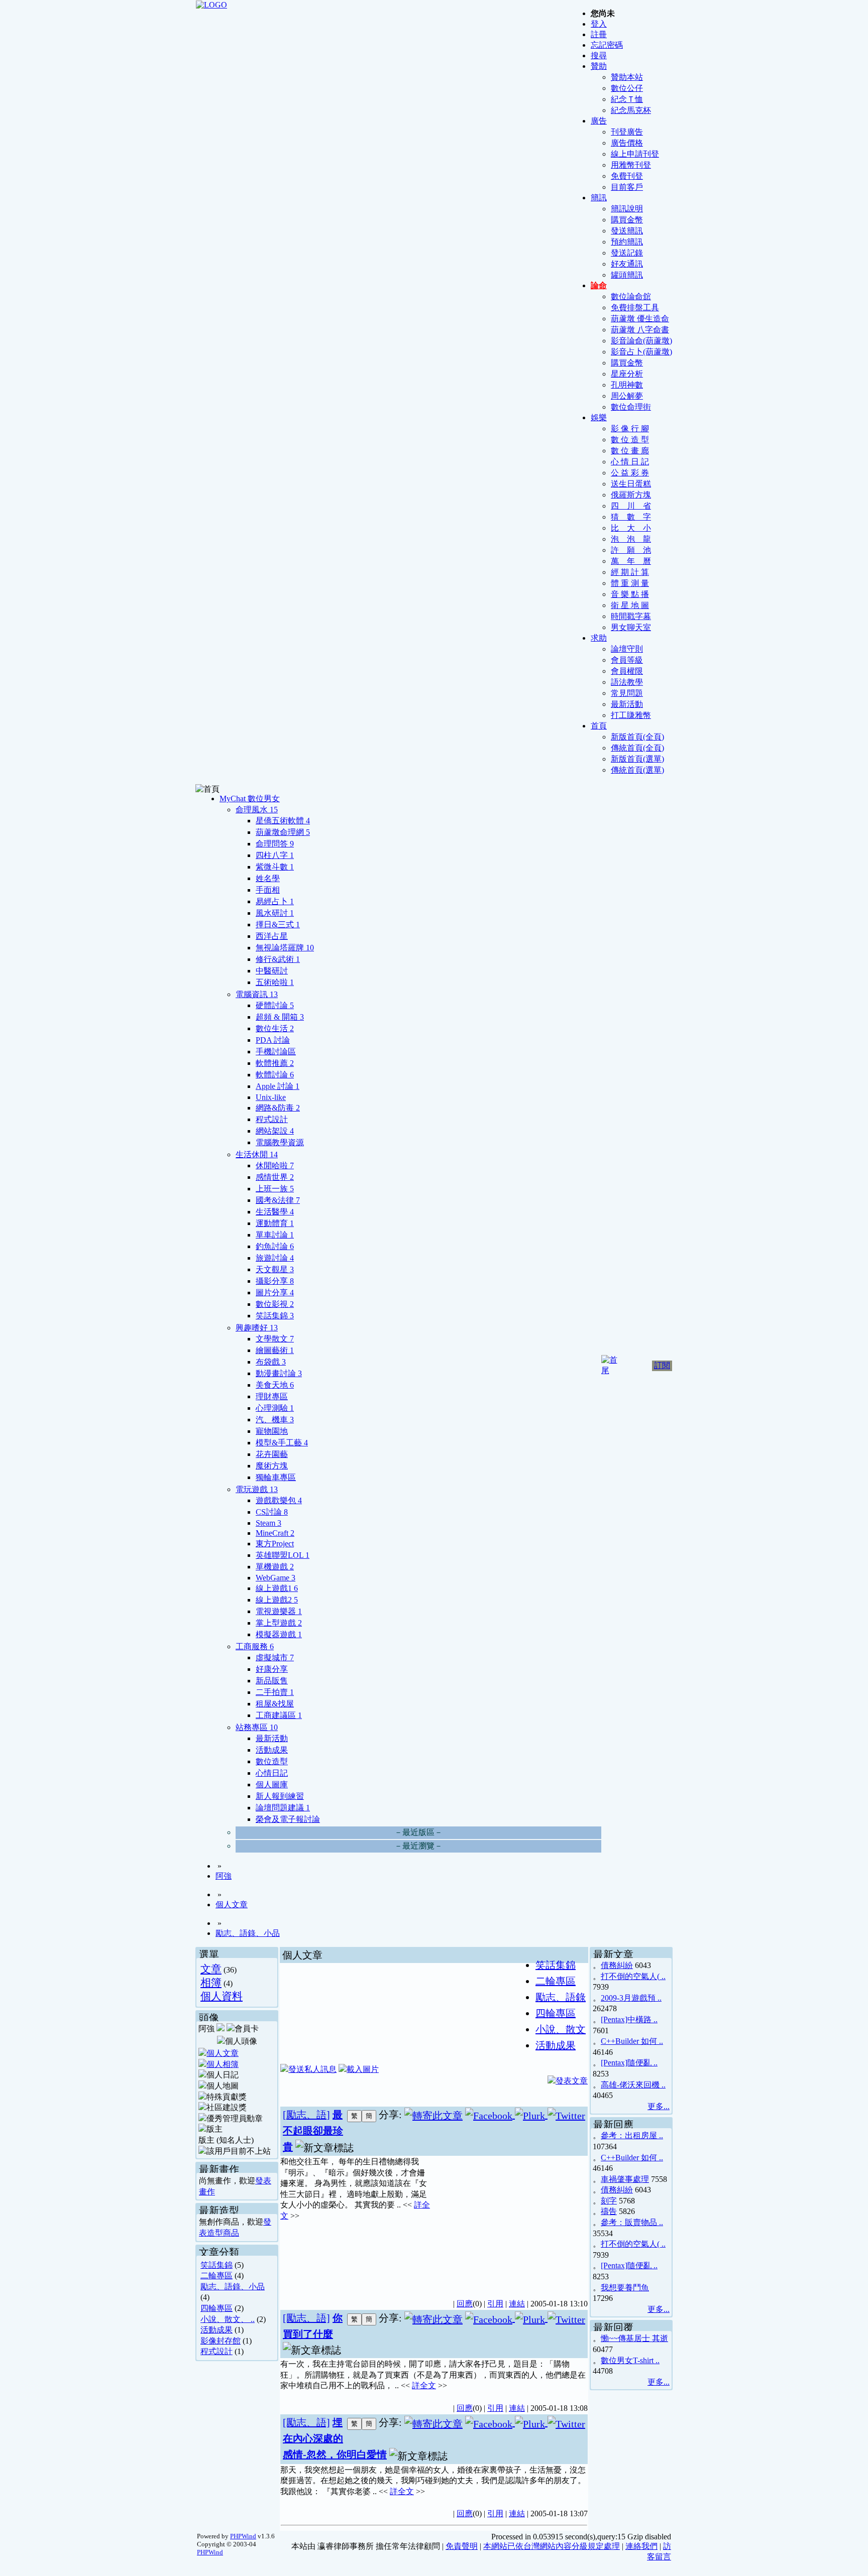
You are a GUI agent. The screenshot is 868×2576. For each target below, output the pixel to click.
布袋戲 (271, 1362)
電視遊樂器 (279, 1611)
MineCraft (275, 1533)
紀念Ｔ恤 (627, 99)
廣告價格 (627, 143)
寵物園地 (272, 1431)
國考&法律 (278, 1200)
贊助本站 (627, 77)
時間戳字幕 (631, 616)
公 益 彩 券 (630, 473)
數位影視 (275, 1304)
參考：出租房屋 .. (632, 2135)
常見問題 (627, 693)
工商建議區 (279, 1715)
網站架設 (275, 1131)
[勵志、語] (306, 2115)
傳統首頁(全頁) (637, 748)
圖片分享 (275, 1293)
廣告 (599, 121)
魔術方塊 (272, 1466)
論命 (599, 285)
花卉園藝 (272, 1454)
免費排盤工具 (635, 308)
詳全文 (424, 2385)
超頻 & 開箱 (280, 1017)
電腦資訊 (257, 994)
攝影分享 (275, 1281)
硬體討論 (275, 1005)
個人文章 (232, 1905)
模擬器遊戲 (279, 1634)
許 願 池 (631, 550)
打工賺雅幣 (631, 715)
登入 (599, 24)
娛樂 (599, 417)
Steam (268, 1523)
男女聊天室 (631, 627)
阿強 (224, 1876)
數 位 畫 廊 (630, 451)
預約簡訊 (627, 242)
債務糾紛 (617, 1965)
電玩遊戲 (257, 1489)
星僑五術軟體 (283, 821)
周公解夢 (627, 396)
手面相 (268, 890)
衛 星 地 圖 (630, 605)
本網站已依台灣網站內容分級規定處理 (552, 2546)
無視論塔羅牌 (285, 948)
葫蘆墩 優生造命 (640, 319)
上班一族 (275, 1189)
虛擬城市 (275, 1658)
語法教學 (627, 682)
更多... (659, 2106)
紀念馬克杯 (631, 110)
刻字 (609, 2201)
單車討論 (275, 1235)
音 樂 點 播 (630, 594)
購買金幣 (627, 220)
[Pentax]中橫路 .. (629, 2019)
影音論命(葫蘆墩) (641, 341)
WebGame (276, 1578)
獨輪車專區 (276, 1477)
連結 (517, 2304)
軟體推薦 (275, 1063)
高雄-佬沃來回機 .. (633, 2085)
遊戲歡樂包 (279, 1500)
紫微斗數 (275, 867)
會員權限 (627, 671)
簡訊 (599, 198)
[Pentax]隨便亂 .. (629, 2063)
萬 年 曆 (631, 561)
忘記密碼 (607, 45)
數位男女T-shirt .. (630, 2360)
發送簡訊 (627, 231)
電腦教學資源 (280, 1142)
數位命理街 (631, 407)
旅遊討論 (275, 1258)
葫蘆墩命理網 (283, 832)
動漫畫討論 (279, 1373)
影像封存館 (221, 2341)
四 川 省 (631, 506)
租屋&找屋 (275, 1704)
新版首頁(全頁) (637, 737)
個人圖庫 (272, 1785)
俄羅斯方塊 (631, 495)
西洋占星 (272, 936)
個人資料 (222, 1996)
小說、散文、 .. (228, 2319)
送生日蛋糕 (631, 484)
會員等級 (627, 660)
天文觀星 (275, 1269)
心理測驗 (275, 1408)
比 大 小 (631, 528)
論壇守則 (627, 649)
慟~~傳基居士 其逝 (634, 2338)
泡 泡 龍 (631, 539)
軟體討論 (275, 1075)
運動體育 (275, 1223)
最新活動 (627, 704)
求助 (599, 638)
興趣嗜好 (257, 1328)
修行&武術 (278, 959)
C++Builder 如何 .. (632, 2041)
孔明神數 (627, 385)
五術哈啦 (275, 982)
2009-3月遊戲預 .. (631, 1998)
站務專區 (257, 1727)
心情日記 (272, 1773)
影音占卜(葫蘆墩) (641, 352)
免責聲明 (462, 2546)
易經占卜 (275, 901)
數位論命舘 (631, 296)
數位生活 (275, 1028)
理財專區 (272, 1396)
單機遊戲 (275, 1567)
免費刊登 (627, 176)
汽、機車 (275, 1420)
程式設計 (272, 1119)
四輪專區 (216, 2308)
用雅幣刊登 (631, 165)
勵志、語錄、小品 (248, 1933)
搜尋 (599, 55)
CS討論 (272, 1512)
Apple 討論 (278, 1086)
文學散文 (275, 1339)
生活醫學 (275, 1212)
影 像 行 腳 (630, 428)
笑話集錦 (275, 1316)
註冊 (599, 34)
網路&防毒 (278, 1108)
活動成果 (272, 1750)
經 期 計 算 (630, 572)
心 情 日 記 (630, 462)
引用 (495, 2304)
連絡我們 (641, 2546)
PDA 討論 (273, 1040)
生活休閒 (257, 1154)
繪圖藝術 (275, 1350)
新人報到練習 (280, 1796)
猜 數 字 (631, 517)
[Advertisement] (510, 2222)
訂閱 (662, 1365)
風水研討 (275, 913)
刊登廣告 (627, 132)
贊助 (599, 66)
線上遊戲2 (277, 1600)
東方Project (275, 1544)
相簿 (211, 1982)
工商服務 (255, 1646)
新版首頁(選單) (637, 759)
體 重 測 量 (630, 583)
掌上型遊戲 (279, 1623)
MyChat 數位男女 (250, 799)
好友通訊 (627, 264)
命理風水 (257, 810)
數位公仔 (627, 88)
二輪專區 (216, 2276)
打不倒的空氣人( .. (633, 1976)
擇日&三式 (278, 925)
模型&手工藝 (282, 1443)
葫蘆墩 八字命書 (640, 330)
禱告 (609, 2211)
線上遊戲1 (277, 1588)
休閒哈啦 (275, 1166)
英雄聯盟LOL (283, 1555)
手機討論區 (276, 1052)
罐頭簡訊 (627, 275)
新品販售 (272, 1681)
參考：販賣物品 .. (632, 2222)
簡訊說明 (627, 209)
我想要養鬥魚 (625, 2288)
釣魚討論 (275, 1246)
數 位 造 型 (630, 440)
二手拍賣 (275, 1692)
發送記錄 (627, 253)
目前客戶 (627, 187)
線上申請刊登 (635, 154)
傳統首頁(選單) (637, 770)
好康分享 (272, 1669)
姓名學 (268, 878)
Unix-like (271, 1097)
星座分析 (627, 374)
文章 (211, 1969)
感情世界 (275, 1177)
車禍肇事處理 (625, 2179)
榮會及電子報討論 (288, 1819)
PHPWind (243, 2536)
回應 (465, 2304)
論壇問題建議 (283, 1808)
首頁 (599, 726)
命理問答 (275, 844)
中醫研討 (272, 971)
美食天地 (275, 1385)
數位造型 (272, 1761)
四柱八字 (275, 855)
